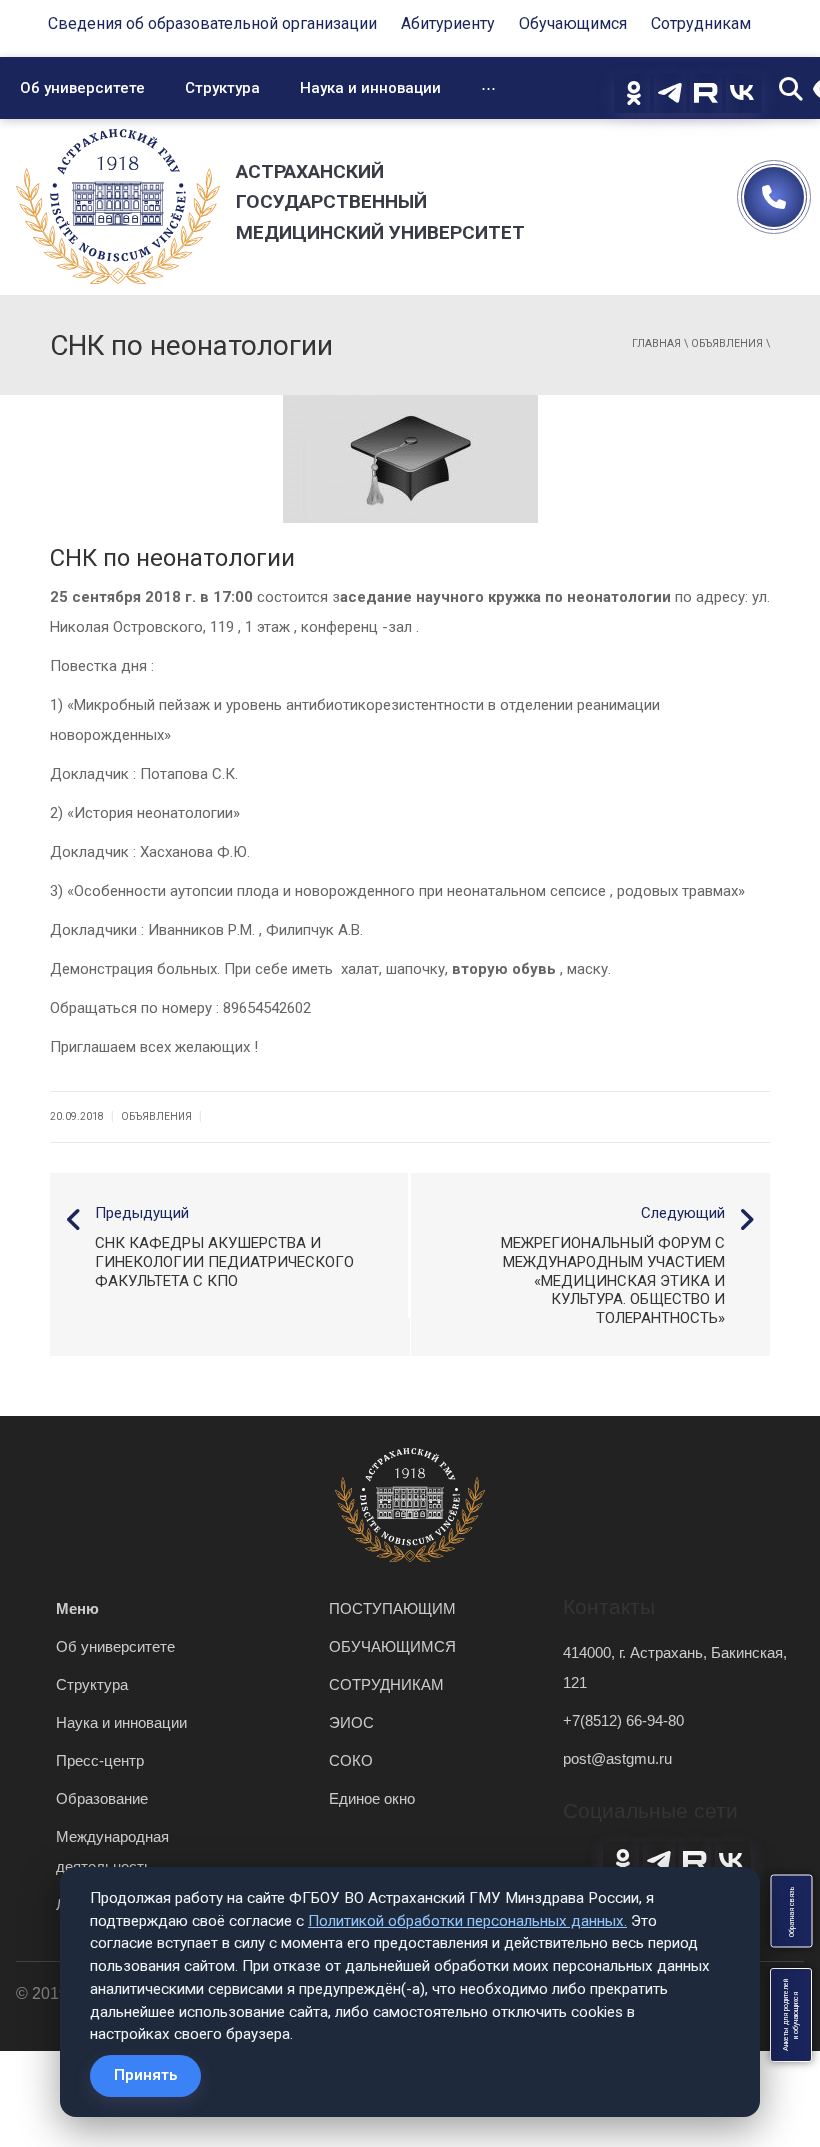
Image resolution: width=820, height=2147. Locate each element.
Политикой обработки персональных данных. (467, 1921)
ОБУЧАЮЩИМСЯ (392, 1646)
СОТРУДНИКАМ (386, 1684)
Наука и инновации (370, 88)
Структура (222, 88)
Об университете (82, 88)
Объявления (727, 343)
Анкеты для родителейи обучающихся (791, 2015)
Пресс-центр (100, 1760)
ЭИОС (351, 1722)
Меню (77, 1608)
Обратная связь (791, 1911)
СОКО (351, 1760)
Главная (656, 343)
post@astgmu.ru (617, 1758)
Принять (145, 2075)
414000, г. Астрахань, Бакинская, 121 (675, 1667)
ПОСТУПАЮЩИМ (392, 1608)
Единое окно (372, 1798)
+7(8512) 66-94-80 (623, 1720)
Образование (102, 1798)
